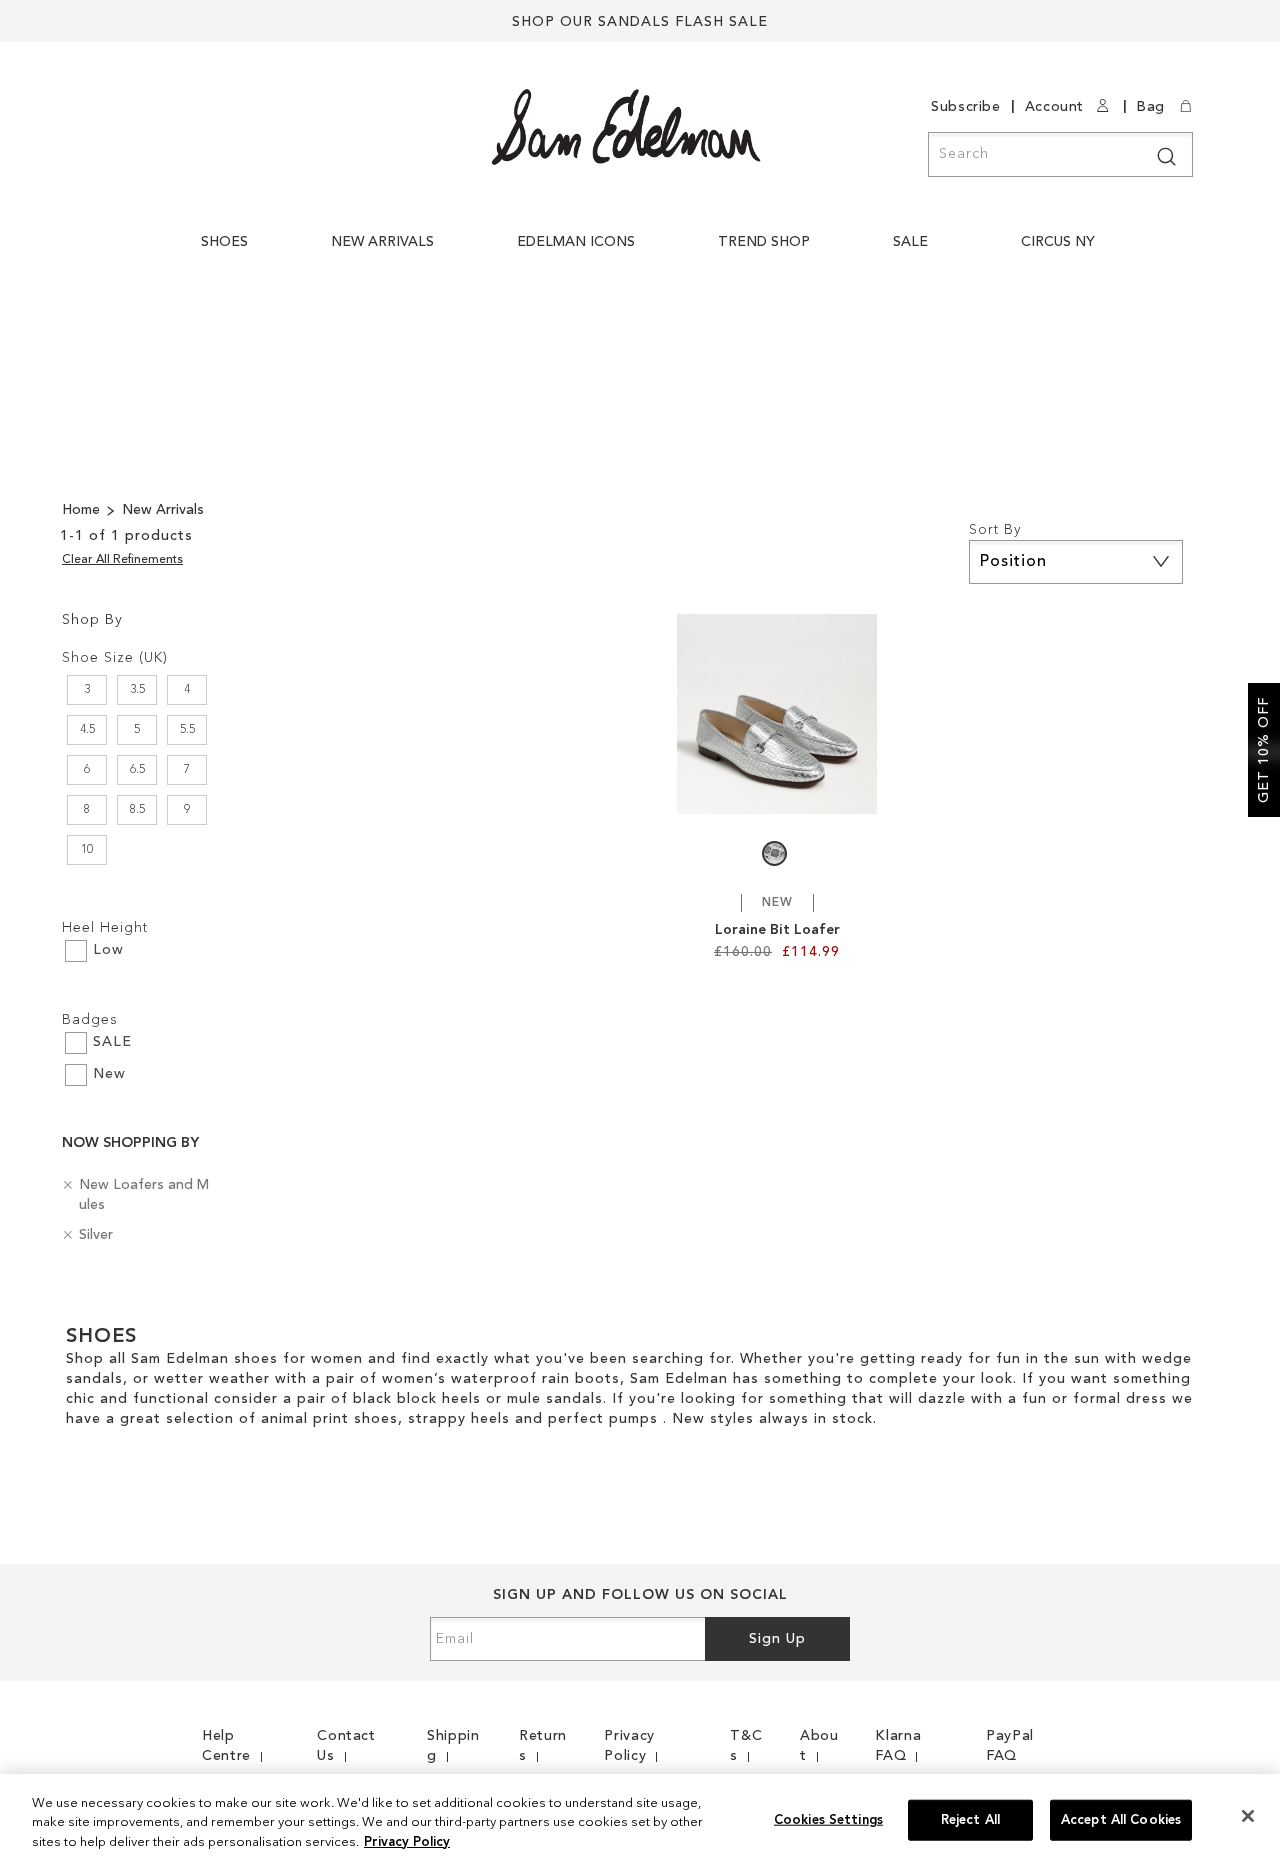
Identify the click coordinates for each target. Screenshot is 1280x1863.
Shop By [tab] (92, 620)
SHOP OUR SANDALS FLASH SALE (640, 22)
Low (108, 950)
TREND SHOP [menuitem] (764, 242)
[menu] (653, 252)
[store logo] (626, 127)
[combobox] (1060, 154)
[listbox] (777, 859)
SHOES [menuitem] (224, 242)
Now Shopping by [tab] (130, 1143)
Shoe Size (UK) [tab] (115, 658)
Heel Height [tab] (105, 928)
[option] (774, 853)
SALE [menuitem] (910, 242)
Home (83, 510)
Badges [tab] (90, 1020)
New (109, 1074)
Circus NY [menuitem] (1058, 242)
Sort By (995, 530)
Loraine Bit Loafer (777, 930)
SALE (112, 1042)
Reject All (970, 1819)
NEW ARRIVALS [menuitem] (382, 242)
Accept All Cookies (1121, 1819)
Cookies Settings (828, 1819)
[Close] (1248, 1816)
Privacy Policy (407, 1842)
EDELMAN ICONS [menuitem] (576, 242)
